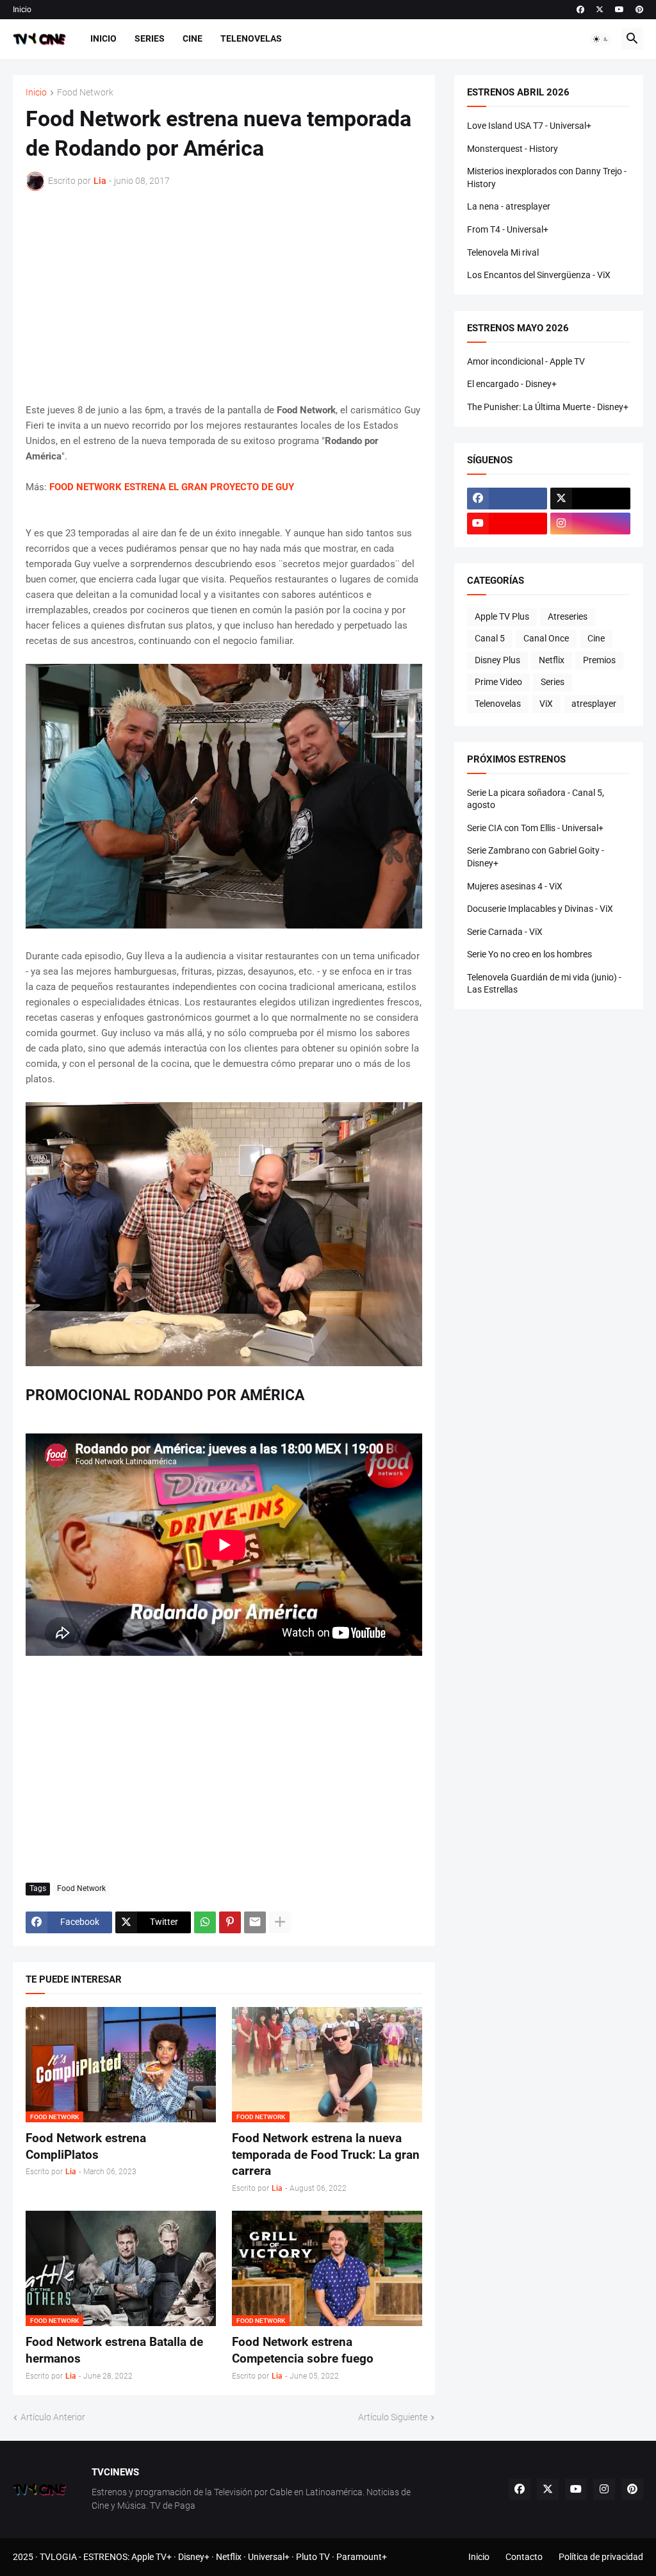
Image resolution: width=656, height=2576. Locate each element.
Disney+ (194, 2557)
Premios (599, 660)
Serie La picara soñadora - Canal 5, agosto (536, 799)
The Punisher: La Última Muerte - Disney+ (548, 407)
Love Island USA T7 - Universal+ (529, 126)
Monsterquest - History (512, 149)
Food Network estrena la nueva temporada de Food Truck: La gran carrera (326, 2154)
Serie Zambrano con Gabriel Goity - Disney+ (536, 857)
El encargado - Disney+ (512, 384)
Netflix (552, 660)
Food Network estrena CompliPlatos (86, 2146)
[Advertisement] (224, 297)
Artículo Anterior (53, 2417)
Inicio (22, 10)
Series (150, 38)
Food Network (85, 93)
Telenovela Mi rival (503, 252)
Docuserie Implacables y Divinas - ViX (540, 909)
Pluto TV (313, 2557)
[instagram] (590, 524)
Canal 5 (490, 638)
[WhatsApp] (205, 1922)
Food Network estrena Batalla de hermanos (114, 2350)
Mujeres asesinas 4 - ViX (515, 886)
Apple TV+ (152, 2557)
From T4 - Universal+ (508, 229)
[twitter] (600, 10)
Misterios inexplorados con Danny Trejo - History (547, 178)
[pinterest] (639, 10)
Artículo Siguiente (393, 2417)
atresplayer (594, 704)
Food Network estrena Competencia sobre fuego (303, 2350)
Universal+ (269, 2557)
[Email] (255, 1922)
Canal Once (546, 638)
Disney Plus (497, 660)
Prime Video (498, 682)
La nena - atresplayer (509, 206)
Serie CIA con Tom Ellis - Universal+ (535, 828)
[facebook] (580, 10)
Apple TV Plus (502, 616)
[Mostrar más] (280, 1922)
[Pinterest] (230, 1922)
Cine (193, 38)
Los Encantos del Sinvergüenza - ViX (539, 275)
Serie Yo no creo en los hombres (529, 954)
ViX (546, 704)
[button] (601, 39)
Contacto (524, 2557)
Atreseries (568, 616)
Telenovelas (251, 38)
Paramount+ (362, 2557)
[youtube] (619, 10)
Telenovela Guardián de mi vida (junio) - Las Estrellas (544, 984)
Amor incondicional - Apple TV (526, 361)
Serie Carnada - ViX (505, 932)
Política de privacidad (601, 2557)
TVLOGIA (58, 2557)
